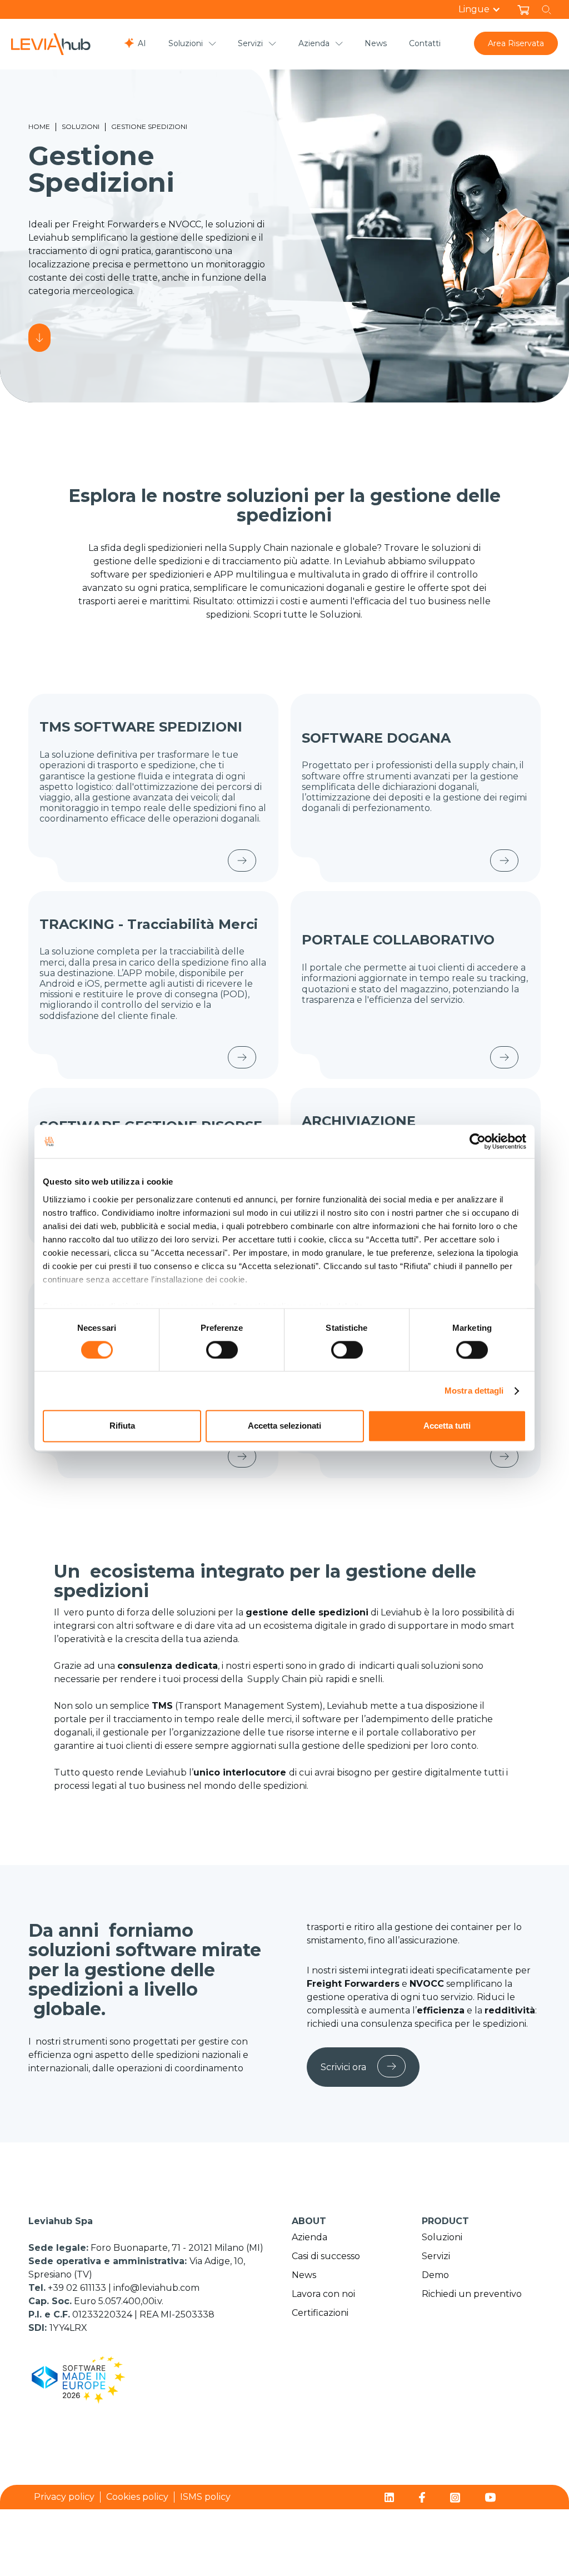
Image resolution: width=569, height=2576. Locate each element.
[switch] (222, 1350)
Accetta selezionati (284, 1426)
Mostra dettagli (474, 1391)
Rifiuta (122, 1426)
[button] (485, 9)
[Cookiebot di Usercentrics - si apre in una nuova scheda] (478, 1141)
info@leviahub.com (156, 2288)
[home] (51, 44)
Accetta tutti (447, 1426)
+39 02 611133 (78, 2288)
